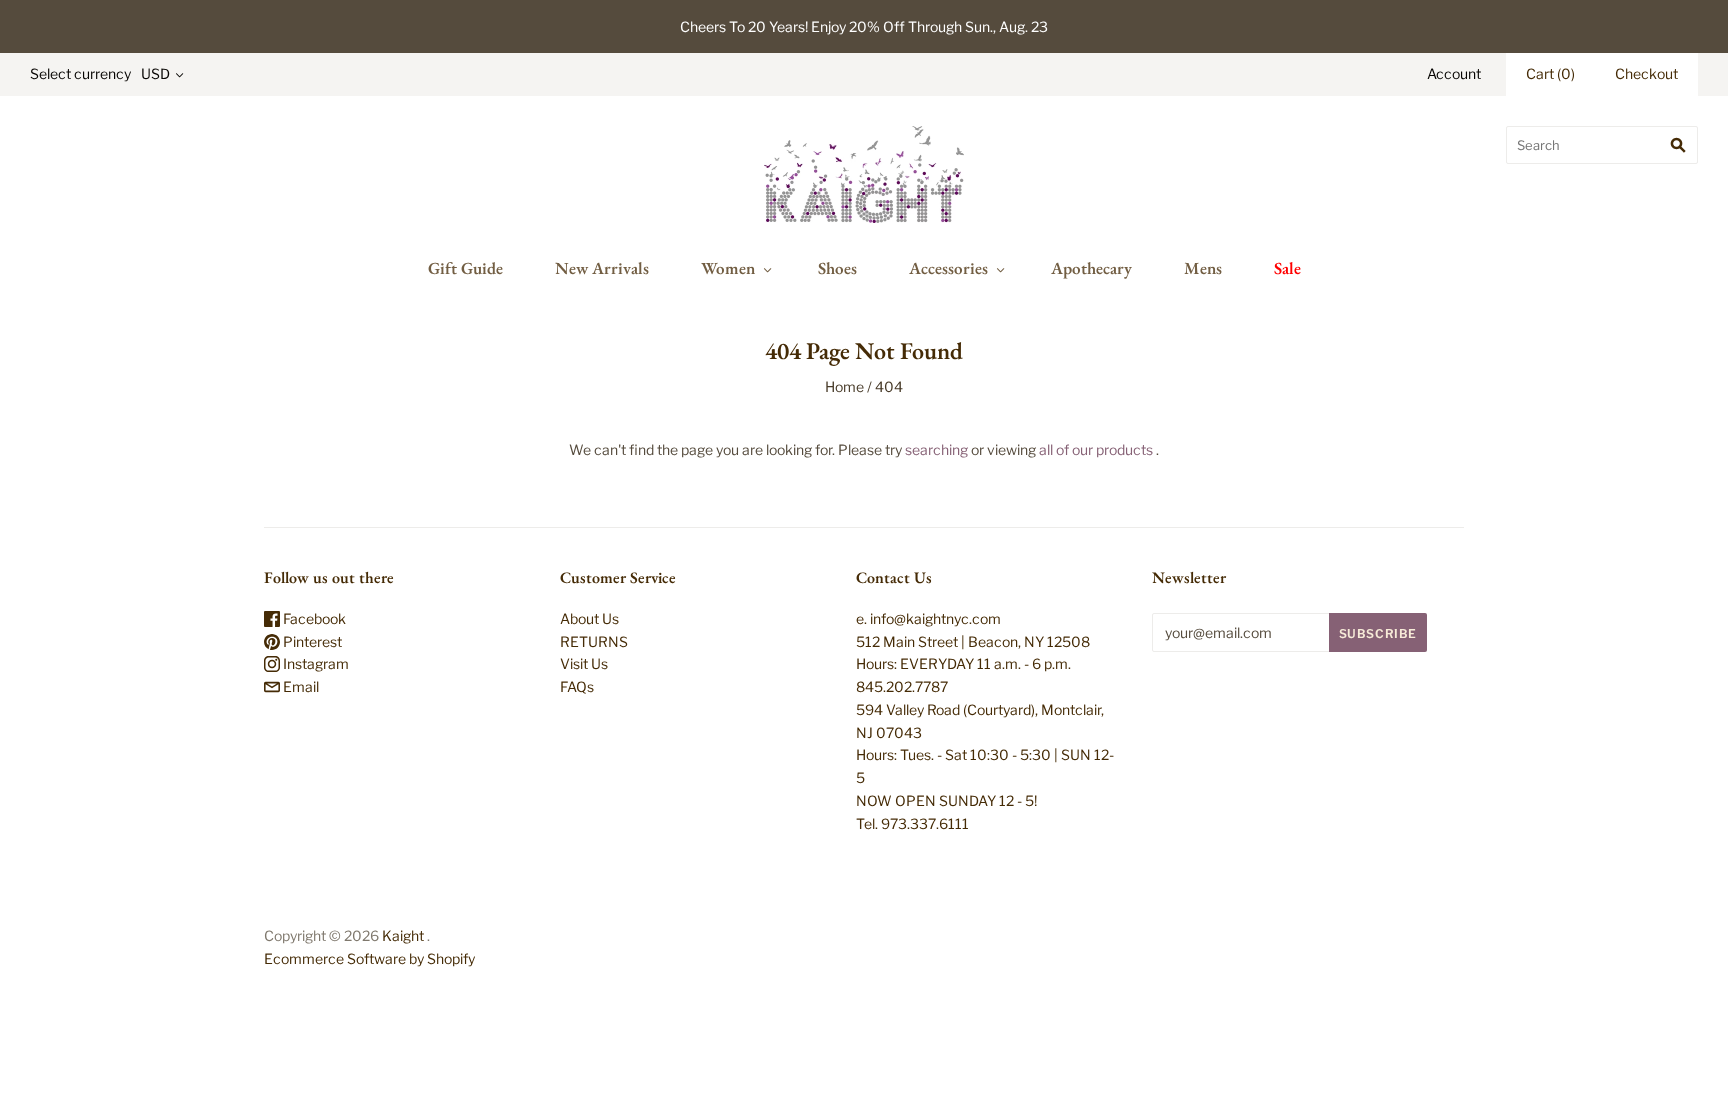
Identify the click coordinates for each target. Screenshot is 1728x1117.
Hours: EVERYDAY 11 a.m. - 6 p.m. (963, 663)
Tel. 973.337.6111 (912, 823)
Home (844, 386)
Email (299, 686)
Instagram (314, 663)
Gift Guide (465, 268)
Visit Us (584, 663)
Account (1454, 73)
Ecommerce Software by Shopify (369, 958)
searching (936, 449)
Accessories (948, 268)
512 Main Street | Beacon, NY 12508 (973, 641)
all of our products (1096, 449)
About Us (589, 618)
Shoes (837, 268)
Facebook (313, 618)
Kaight (403, 935)
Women (728, 268)
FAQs (577, 686)
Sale (1287, 268)
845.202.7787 (902, 686)
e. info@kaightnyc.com (928, 618)
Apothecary (1091, 268)
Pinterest (311, 641)
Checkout (1646, 73)
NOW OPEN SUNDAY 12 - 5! (946, 800)
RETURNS (594, 641)
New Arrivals (602, 268)
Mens (1203, 268)
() (1550, 73)
